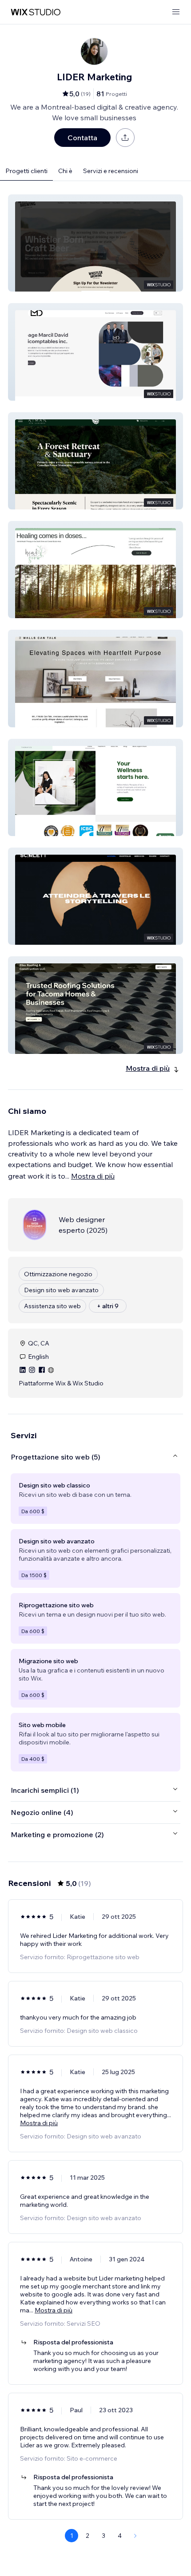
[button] (95, 243)
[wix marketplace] (36, 12)
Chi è (65, 171)
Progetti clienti (26, 171)
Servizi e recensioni (111, 171)
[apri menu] (176, 12)
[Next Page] (135, 2536)
